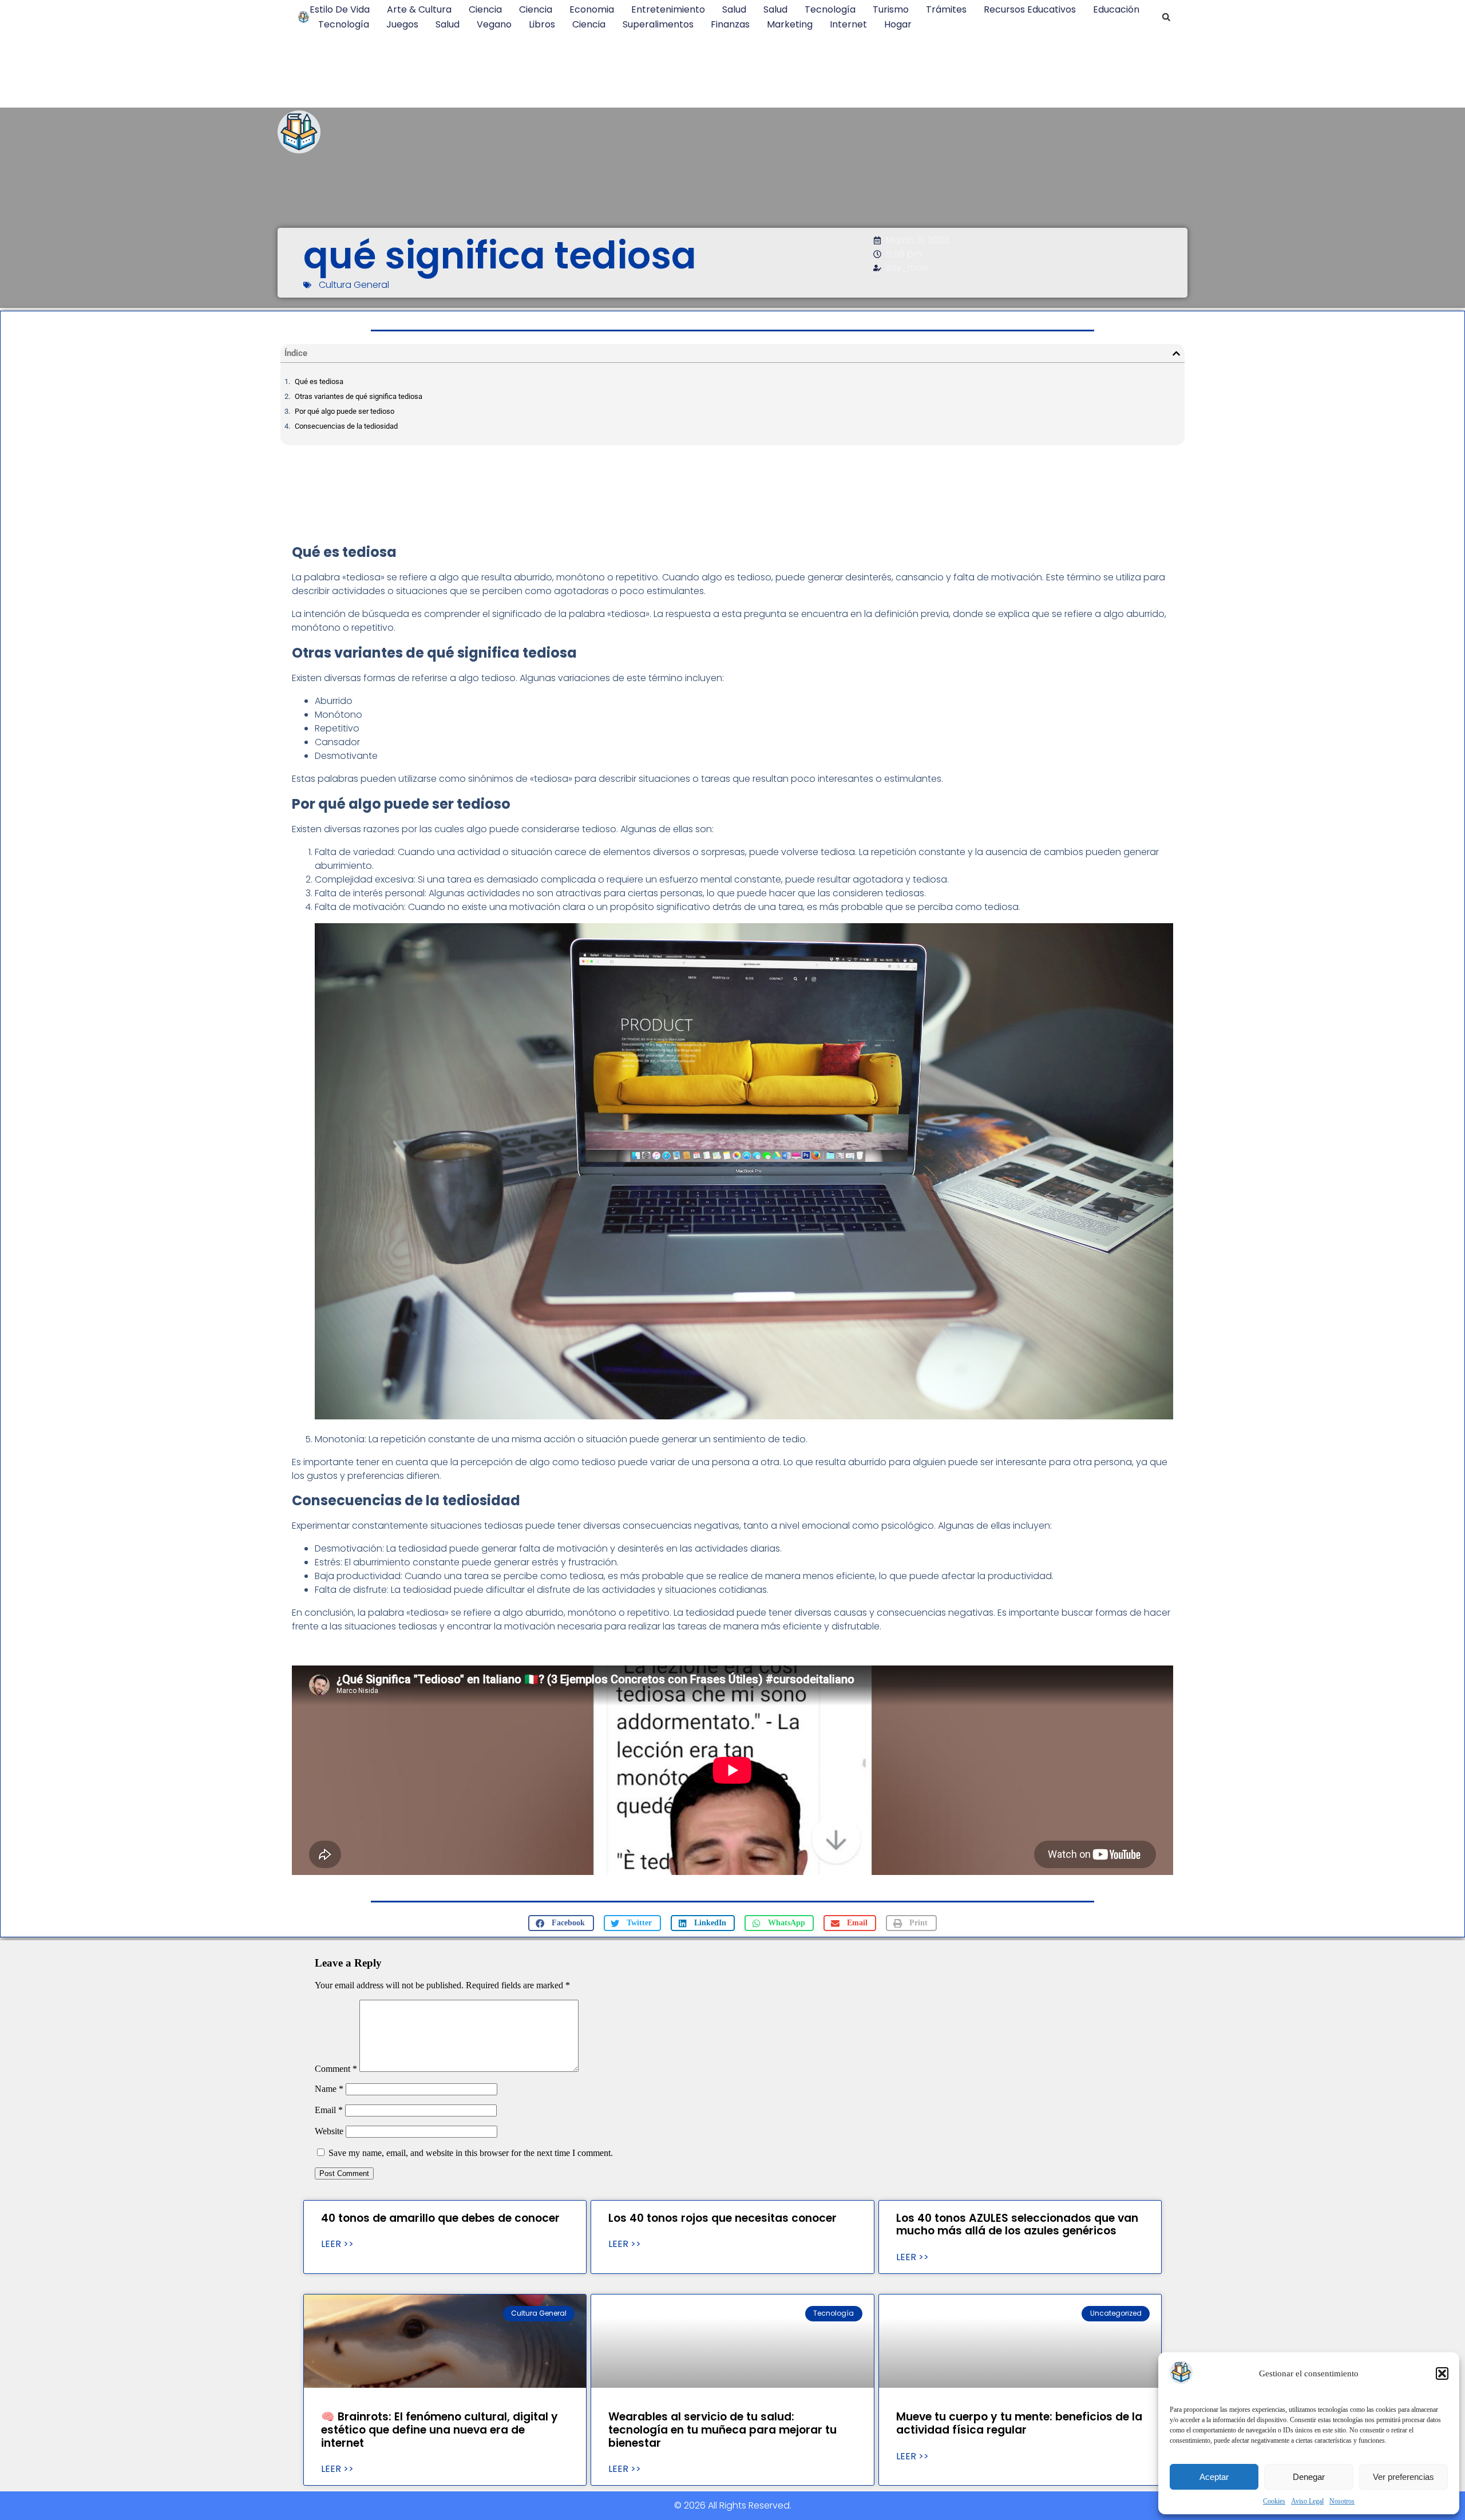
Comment (336, 2069)
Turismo (891, 9)
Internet (848, 24)
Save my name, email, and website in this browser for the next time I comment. (471, 2153)
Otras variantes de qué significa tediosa (359, 396)
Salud (734, 9)
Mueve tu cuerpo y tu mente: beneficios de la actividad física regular (1019, 2423)
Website (329, 2131)
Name (329, 2089)
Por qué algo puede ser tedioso (345, 411)
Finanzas (730, 24)
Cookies (1274, 2501)
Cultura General (354, 285)
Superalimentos (658, 24)
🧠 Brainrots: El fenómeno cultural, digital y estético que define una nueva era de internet (439, 2430)
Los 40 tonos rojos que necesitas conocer (722, 2218)
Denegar (1309, 2477)
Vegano (494, 24)
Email (329, 2110)
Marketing (790, 24)
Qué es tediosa (319, 381)
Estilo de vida (340, 9)
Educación (1116, 9)
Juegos (402, 24)
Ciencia (485, 9)
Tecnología (830, 9)
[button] (1442, 2373)
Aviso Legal (1307, 2501)
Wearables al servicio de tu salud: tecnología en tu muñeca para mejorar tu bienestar (722, 2430)
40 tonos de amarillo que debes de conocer (440, 2218)
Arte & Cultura (419, 9)
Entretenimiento (668, 9)
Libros (542, 24)
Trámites (946, 9)
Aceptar (1214, 2477)
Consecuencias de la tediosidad (346, 426)
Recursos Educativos (1030, 9)
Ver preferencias (1403, 2477)
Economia (592, 9)
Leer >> (337, 2244)
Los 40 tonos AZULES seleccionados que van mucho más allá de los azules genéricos (1017, 2225)
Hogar (898, 24)
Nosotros (1342, 2501)
